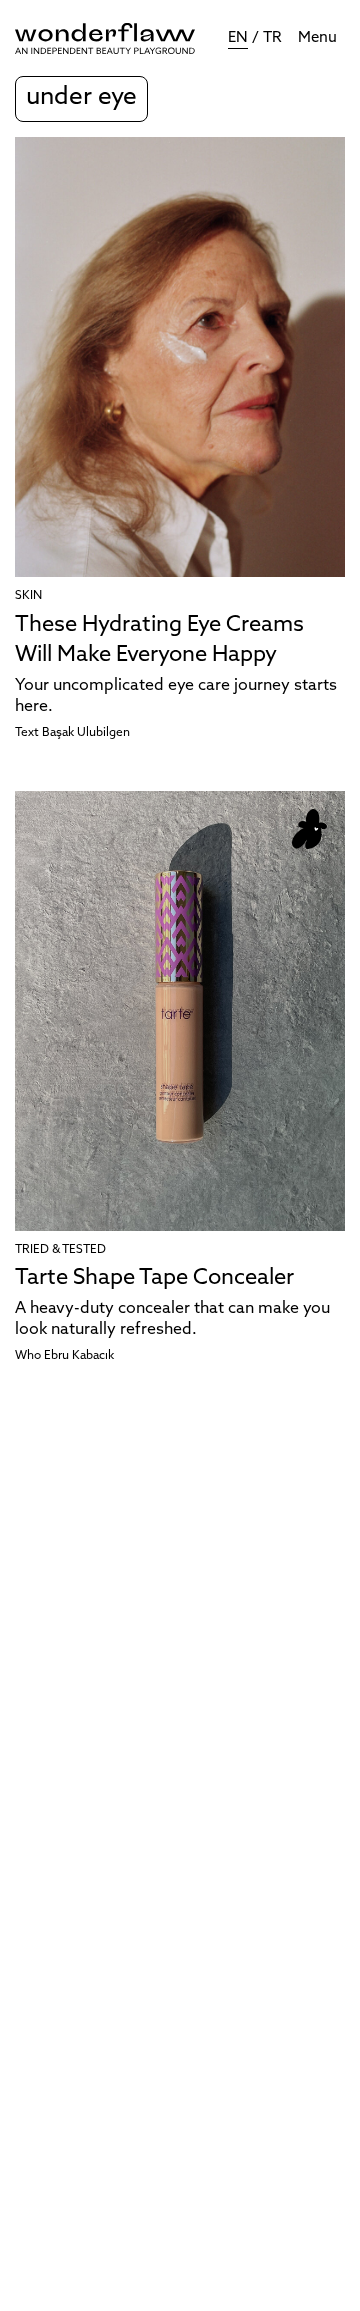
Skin (28, 596)
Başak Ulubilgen (86, 733)
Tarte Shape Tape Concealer (154, 1278)
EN (238, 38)
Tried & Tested (60, 1250)
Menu (317, 38)
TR (272, 38)
